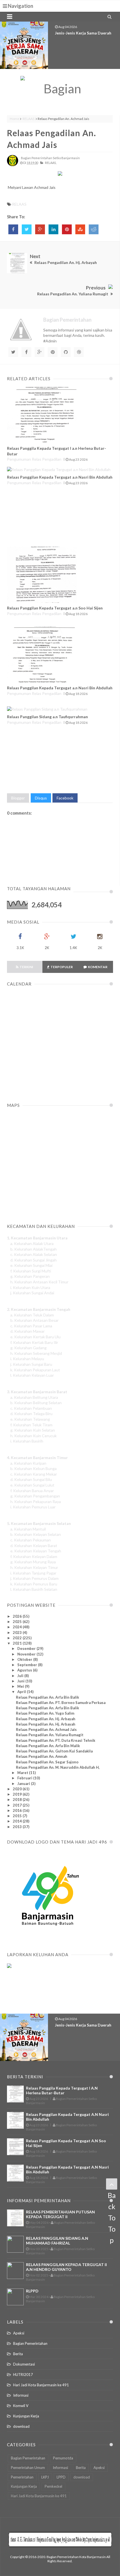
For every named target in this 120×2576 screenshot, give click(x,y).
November (27, 1654)
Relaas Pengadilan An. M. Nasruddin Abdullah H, (58, 1767)
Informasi (21, 2395)
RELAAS (28, 119)
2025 (18, 1622)
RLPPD (32, 2291)
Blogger (18, 798)
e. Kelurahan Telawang (30, 1419)
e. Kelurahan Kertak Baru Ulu (35, 1337)
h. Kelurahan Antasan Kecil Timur (39, 1282)
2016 (18, 1810)
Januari (24, 1784)
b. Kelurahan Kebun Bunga (33, 1468)
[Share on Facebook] (13, 229)
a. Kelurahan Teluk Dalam (32, 1315)
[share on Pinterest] (67, 229)
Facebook (65, 798)
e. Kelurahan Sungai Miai (31, 1265)
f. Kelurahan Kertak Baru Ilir (34, 1342)
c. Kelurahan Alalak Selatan (34, 1254)
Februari (25, 1778)
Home (15, 119)
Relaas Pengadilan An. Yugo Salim (45, 1713)
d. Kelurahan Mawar (27, 1331)
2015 (18, 1816)
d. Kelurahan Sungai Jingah (33, 1260)
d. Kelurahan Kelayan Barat (34, 1546)
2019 (18, 1794)
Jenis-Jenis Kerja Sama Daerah (83, 33)
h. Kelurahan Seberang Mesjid (36, 1353)
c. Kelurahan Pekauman (31, 1540)
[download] (48, 1939)
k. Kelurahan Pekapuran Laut (35, 1370)
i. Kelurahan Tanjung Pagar (33, 1573)
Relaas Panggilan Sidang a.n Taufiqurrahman (47, 717)
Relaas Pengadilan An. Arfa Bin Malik (48, 1746)
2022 (18, 1638)
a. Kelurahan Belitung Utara (34, 1397)
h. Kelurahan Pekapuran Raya (36, 1502)
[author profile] (13, 165)
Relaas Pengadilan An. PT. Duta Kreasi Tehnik (56, 1740)
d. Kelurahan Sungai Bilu (31, 1479)
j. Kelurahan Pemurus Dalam (34, 1578)
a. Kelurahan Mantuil (28, 1529)
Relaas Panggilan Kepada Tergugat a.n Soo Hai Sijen (55, 608)
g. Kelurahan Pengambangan (35, 1496)
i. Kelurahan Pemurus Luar (33, 1507)
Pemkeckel (53, 2486)
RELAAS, (51, 163)
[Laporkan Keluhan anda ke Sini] (34, 1993)
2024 (18, 1627)
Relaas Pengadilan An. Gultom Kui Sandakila (54, 1751)
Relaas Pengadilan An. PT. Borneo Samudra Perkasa (61, 1703)
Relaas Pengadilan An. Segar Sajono (47, 1762)
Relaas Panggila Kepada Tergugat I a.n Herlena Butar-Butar (62, 2090)
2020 (18, 1789)
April (22, 1692)
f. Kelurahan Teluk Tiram (31, 1425)
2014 (18, 1821)
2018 (18, 1800)
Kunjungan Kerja (26, 2416)
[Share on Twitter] (27, 229)
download (21, 2426)
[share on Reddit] (94, 229)
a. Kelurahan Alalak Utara (32, 1243)
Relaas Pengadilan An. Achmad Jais (46, 1729)
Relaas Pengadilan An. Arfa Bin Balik (47, 1697)
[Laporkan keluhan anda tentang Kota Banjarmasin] (9, 1966)
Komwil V (21, 2406)
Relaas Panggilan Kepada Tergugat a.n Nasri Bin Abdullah (60, 477)
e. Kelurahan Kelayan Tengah (36, 1551)
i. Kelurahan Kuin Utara (30, 1287)
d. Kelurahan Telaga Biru (31, 1414)
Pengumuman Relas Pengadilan (34, 459)
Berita (18, 2354)
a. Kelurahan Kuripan (28, 1463)
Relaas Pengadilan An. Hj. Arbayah (46, 1719)
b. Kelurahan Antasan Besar (34, 1320)
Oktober (25, 1659)
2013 (18, 1827)
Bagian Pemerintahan (30, 2343)
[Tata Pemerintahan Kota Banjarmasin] (60, 89)
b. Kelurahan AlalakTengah (33, 1249)
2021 (18, 1643)
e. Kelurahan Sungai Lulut (32, 1485)
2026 (18, 1616)
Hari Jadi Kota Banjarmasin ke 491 (41, 2385)
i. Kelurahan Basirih (27, 1441)
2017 (18, 1805)
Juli (21, 1676)
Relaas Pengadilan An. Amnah (42, 1756)
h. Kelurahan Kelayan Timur (34, 1567)
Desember (27, 1648)
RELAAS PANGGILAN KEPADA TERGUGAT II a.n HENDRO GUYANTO (66, 2267)
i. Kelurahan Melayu (27, 1359)
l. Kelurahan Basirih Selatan (34, 1589)
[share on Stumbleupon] (80, 229)
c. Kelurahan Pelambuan (31, 1408)
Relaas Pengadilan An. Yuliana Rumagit (50, 1735)
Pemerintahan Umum (28, 2468)
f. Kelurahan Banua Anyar (32, 1491)
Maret (23, 1773)
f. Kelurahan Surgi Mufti (31, 1271)
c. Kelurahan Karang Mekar (34, 1474)
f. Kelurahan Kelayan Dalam (34, 1556)
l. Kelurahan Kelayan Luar (32, 1375)
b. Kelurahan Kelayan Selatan (36, 1534)
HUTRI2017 (23, 2375)
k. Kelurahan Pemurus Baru (34, 1584)
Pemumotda (63, 2458)
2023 (18, 1633)
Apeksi (19, 2333)
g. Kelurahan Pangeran (30, 1276)
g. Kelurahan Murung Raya (33, 1562)
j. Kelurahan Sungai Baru (31, 1364)
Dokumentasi (24, 2364)
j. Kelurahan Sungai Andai (32, 1293)
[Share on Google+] (40, 229)
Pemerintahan (22, 2477)
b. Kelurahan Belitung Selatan (36, 1403)
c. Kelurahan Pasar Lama (31, 1326)
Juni (21, 1681)
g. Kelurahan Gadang (28, 1348)
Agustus (25, 1670)
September (28, 1665)
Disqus (41, 798)
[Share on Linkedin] (53, 229)
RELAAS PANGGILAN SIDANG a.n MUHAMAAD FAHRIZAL (57, 2241)
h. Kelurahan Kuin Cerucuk (33, 1436)
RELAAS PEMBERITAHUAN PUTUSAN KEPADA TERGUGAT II (60, 2214)
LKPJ (45, 2477)
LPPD (61, 2477)
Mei (21, 1686)
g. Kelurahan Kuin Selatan (33, 1430)
